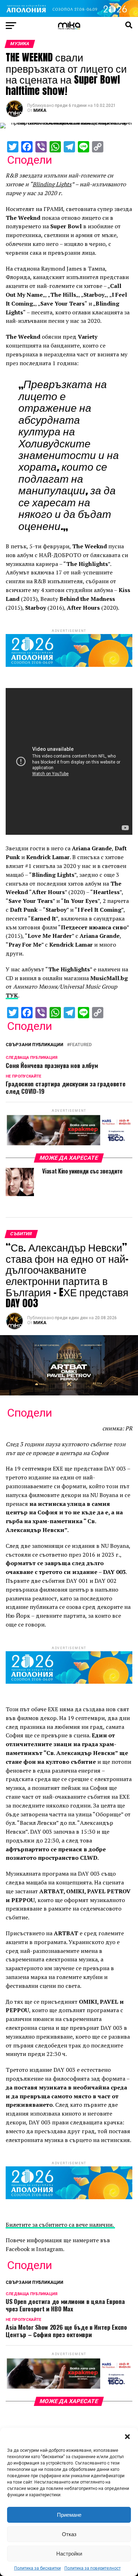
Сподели (30, 160)
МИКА (40, 110)
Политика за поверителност (93, 2568)
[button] (127, 2437)
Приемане (69, 2515)
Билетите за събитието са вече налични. (60, 2225)
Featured (81, 1045)
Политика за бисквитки (38, 2568)
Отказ (69, 2534)
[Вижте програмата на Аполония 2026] (69, 15)
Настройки (69, 2554)
